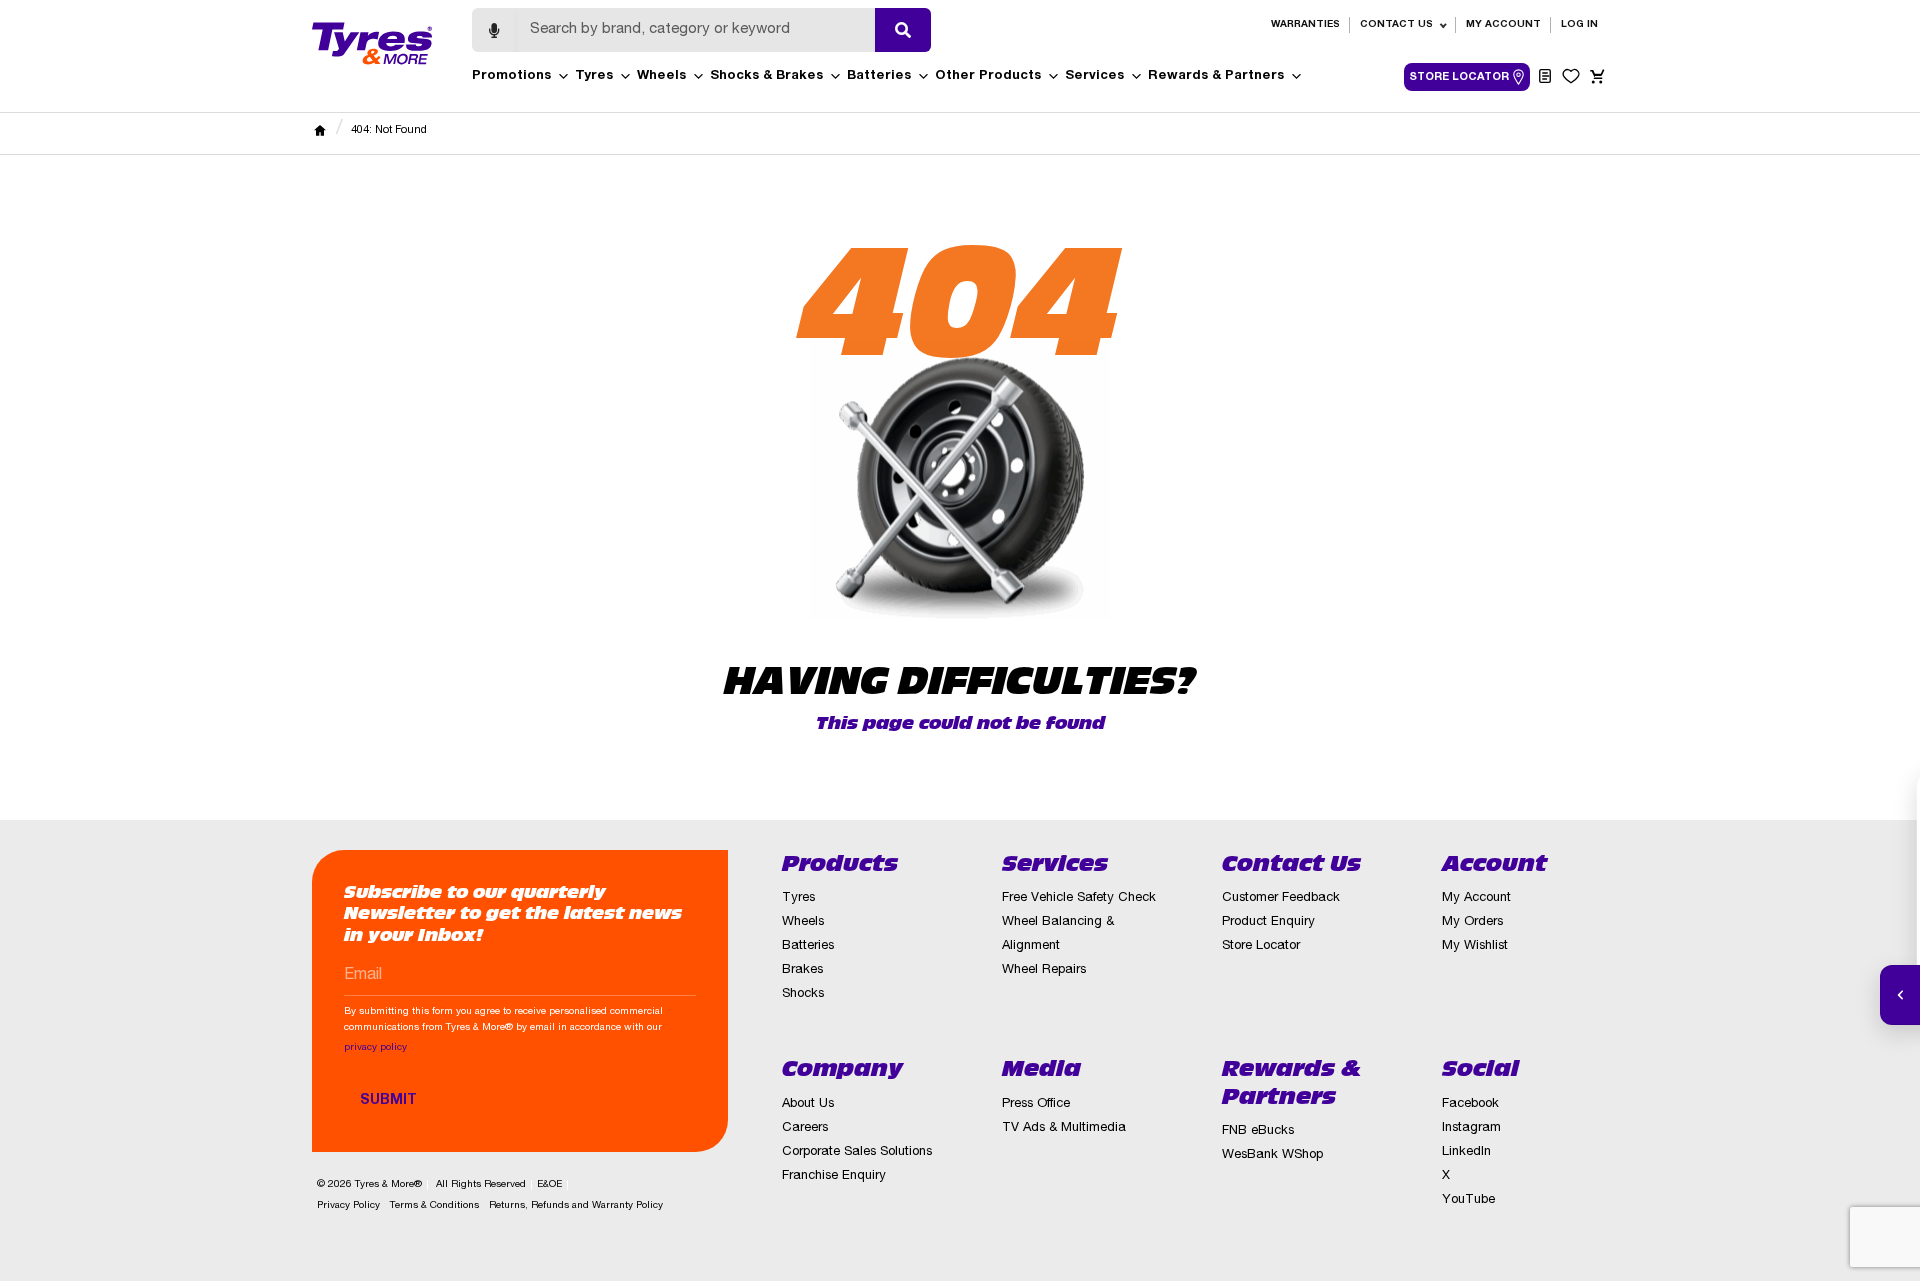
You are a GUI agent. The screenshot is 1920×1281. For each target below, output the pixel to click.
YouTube (1468, 1200)
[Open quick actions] (1900, 995)
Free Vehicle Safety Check (1079, 898)
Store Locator (1261, 946)
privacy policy (375, 1048)
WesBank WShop (1272, 1155)
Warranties (1305, 25)
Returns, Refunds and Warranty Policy (576, 1206)
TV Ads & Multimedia (1064, 1128)
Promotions (511, 76)
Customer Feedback (1281, 898)
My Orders (1472, 922)
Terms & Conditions (434, 1206)
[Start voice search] (494, 30)
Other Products (988, 76)
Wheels (661, 76)
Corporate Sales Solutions (857, 1152)
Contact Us (1396, 25)
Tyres (594, 76)
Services (1094, 76)
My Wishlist (1475, 946)
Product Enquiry (1268, 922)
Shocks (803, 994)
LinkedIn (1466, 1152)
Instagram (1471, 1128)
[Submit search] (903, 30)
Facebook (1470, 1104)
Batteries (879, 76)
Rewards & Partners (1216, 76)
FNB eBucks (1258, 1131)
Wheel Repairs (1044, 970)
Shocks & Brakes (766, 76)
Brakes (802, 970)
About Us (808, 1104)
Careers (805, 1128)
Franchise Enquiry (834, 1176)
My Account (1503, 25)
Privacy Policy (348, 1206)
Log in (1579, 25)
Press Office (1036, 1104)
